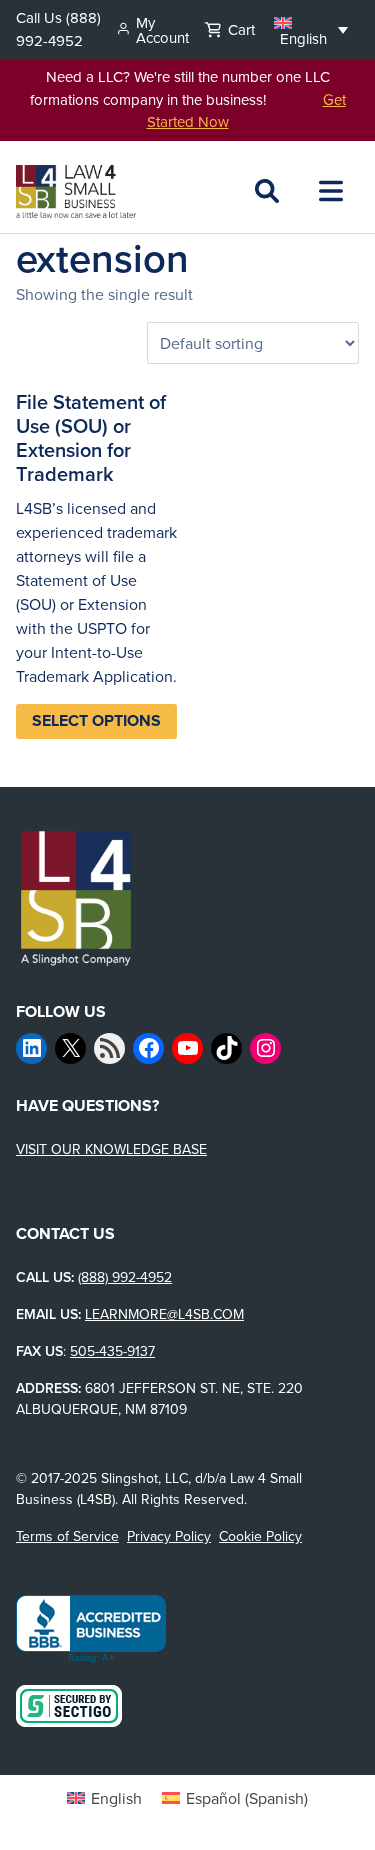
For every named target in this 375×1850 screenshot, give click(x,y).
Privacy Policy (169, 1536)
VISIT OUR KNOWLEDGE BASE (111, 1149)
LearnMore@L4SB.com (164, 1314)
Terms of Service (67, 1536)
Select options (96, 720)
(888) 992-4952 (58, 29)
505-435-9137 (112, 1351)
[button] (311, 29)
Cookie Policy (260, 1536)
